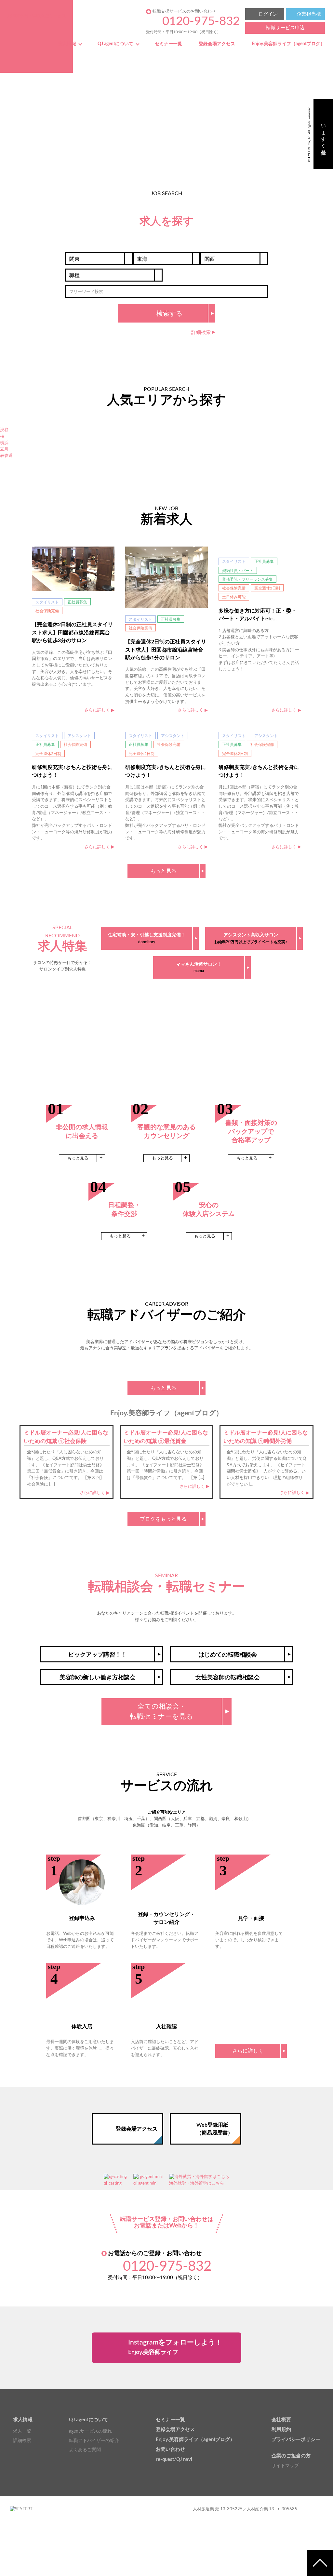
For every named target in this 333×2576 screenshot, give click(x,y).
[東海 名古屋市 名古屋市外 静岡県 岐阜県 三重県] (166, 259)
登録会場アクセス (217, 44)
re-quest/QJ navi (174, 2459)
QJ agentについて (115, 44)
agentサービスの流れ (90, 2431)
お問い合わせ (170, 2449)
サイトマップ (285, 2466)
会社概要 (281, 2420)
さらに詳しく (92, 1493)
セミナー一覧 (168, 44)
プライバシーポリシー (296, 2440)
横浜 (4, 443)
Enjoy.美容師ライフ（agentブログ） (288, 44)
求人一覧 (22, 2431)
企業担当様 (309, 14)
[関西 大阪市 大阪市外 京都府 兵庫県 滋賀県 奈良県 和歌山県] (234, 259)
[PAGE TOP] (320, 2563)
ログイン (268, 14)
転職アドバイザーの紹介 (94, 2441)
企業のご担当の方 (291, 2456)
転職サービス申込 (285, 28)
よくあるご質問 (85, 2450)
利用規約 (281, 2430)
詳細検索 (22, 2441)
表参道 (6, 456)
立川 (4, 449)
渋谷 (4, 430)
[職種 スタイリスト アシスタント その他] (114, 275)
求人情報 (67, 44)
